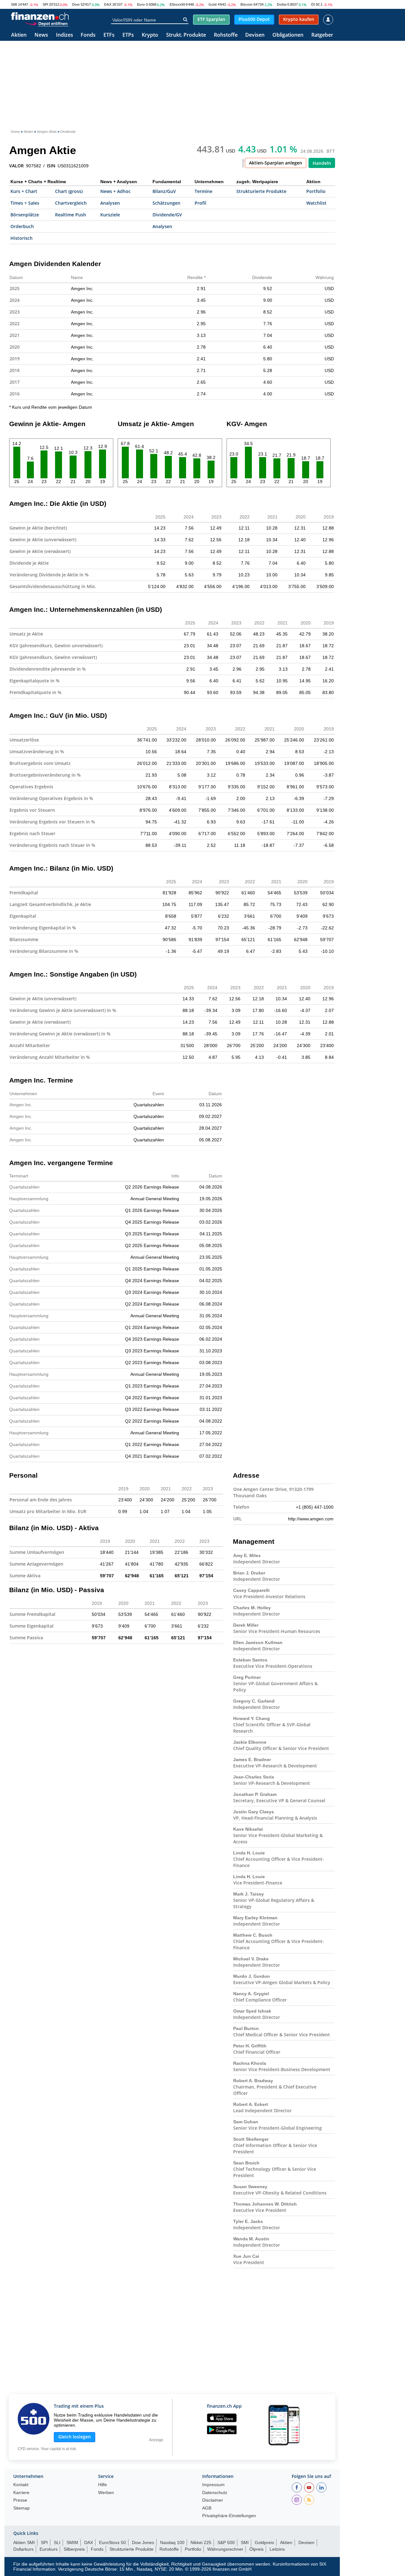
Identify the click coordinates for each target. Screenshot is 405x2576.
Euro (141, 4)
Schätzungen (166, 203)
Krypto (150, 35)
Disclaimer (213, 2500)
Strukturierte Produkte (261, 191)
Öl (313, 4)
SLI (57, 2542)
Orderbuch (22, 226)
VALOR (16, 166)
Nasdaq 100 (172, 2542)
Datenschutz (215, 2493)
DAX (108, 4)
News (41, 35)
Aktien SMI (24, 2542)
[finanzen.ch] (40, 16)
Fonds (88, 35)
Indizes (65, 35)
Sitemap (22, 2508)
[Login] (328, 20)
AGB (207, 2508)
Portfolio (316, 191)
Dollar (282, 4)
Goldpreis (264, 2542)
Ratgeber (322, 35)
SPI (45, 4)
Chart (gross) (69, 191)
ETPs (128, 35)
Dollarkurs (23, 2549)
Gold (213, 4)
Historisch (22, 238)
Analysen (110, 203)
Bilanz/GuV (164, 191)
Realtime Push (71, 215)
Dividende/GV (167, 215)
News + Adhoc (115, 191)
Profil (200, 203)
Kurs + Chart (24, 191)
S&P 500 (226, 2542)
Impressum (213, 2485)
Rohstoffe (226, 35)
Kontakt (21, 2485)
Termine (203, 191)
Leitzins (277, 2549)
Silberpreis (74, 2549)
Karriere (21, 2493)
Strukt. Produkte (186, 35)
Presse (20, 2500)
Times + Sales (25, 203)
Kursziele (110, 215)
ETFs (109, 35)
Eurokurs (49, 2549)
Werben (106, 2493)
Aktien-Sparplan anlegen (276, 163)
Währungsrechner (225, 2549)
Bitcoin (246, 4)
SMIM (72, 2542)
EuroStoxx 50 (112, 2542)
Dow (76, 4)
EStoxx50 (177, 4)
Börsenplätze (25, 215)
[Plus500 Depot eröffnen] (47, 23)
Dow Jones (143, 2542)
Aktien (19, 35)
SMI (14, 4)
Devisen (255, 35)
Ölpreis (256, 2549)
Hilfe (103, 2485)
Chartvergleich (71, 203)
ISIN (51, 166)
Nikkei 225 (201, 2542)
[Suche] (185, 20)
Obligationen (288, 35)
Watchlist (316, 203)
